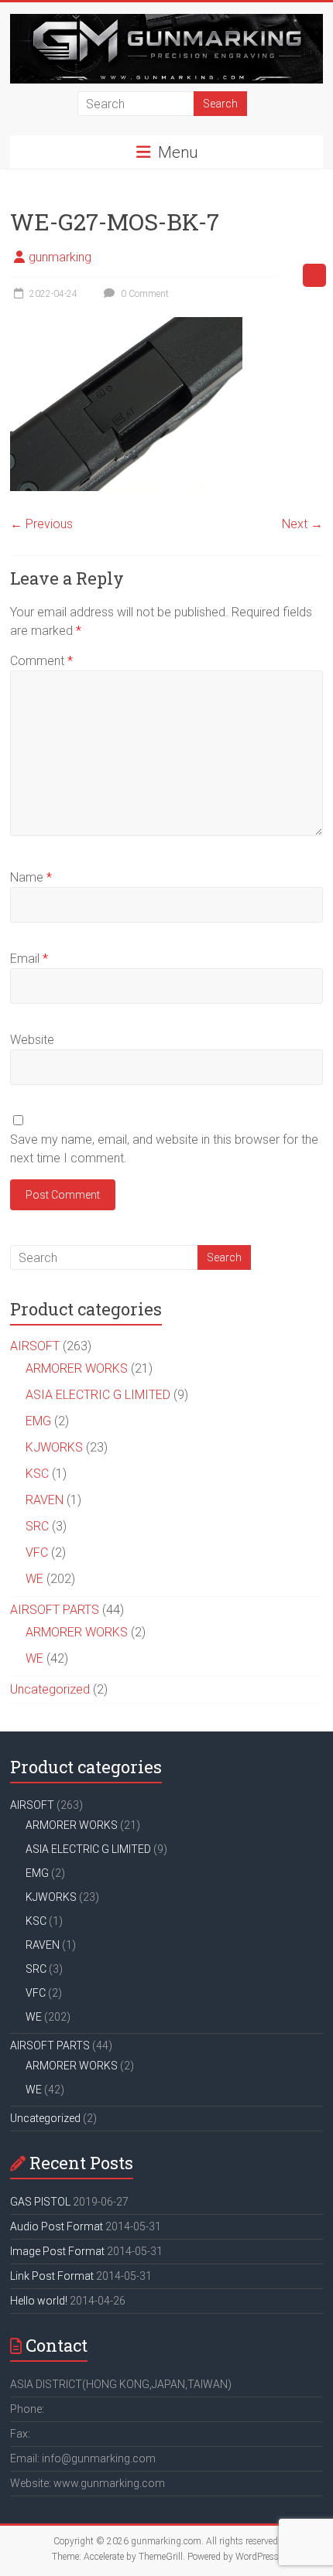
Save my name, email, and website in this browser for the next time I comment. (164, 1149)
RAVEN (45, 1500)
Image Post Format (57, 2251)
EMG (38, 1421)
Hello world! (39, 2301)
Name (31, 877)
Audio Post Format (57, 2226)
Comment (41, 661)
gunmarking (60, 257)
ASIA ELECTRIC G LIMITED (98, 1395)
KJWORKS (54, 1447)
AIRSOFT (35, 1346)
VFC (37, 1552)
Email (29, 959)
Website (32, 1040)
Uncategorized (50, 1689)
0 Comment (144, 294)
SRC (37, 1526)
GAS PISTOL (40, 2202)
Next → (302, 524)
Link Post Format (52, 2276)
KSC (37, 1474)
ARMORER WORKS (77, 1368)
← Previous (41, 524)
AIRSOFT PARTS (55, 1610)
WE (34, 1579)
